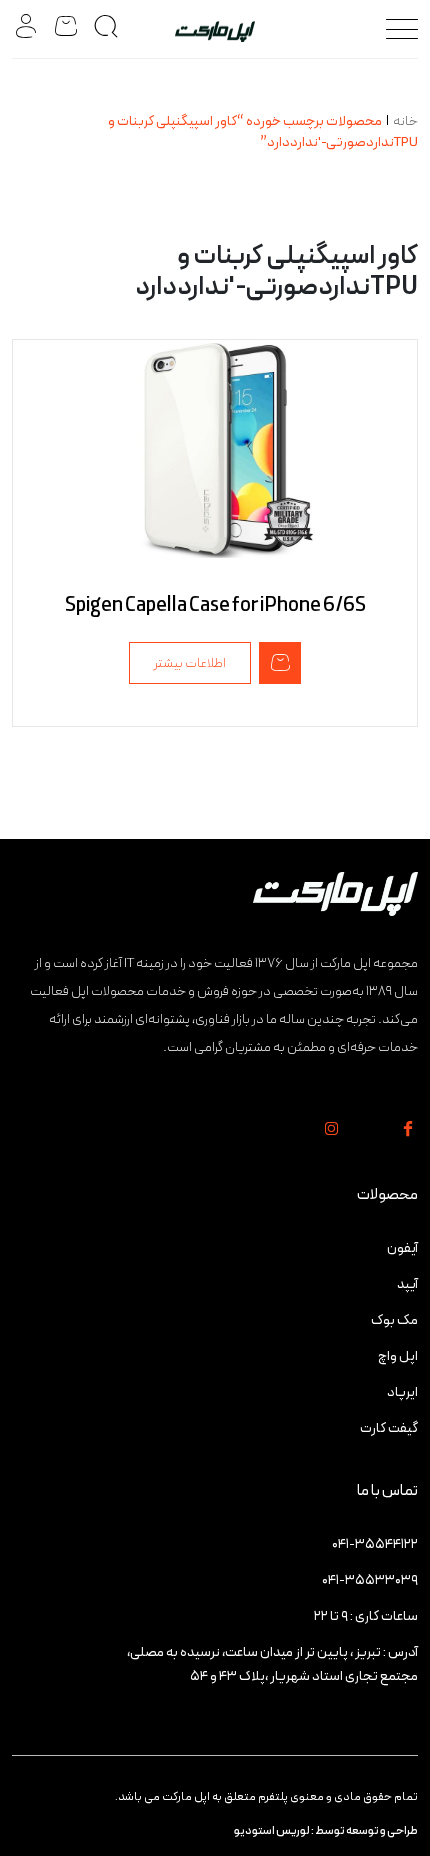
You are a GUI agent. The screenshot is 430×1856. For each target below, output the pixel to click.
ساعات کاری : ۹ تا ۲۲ (366, 1616)
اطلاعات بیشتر (190, 663)
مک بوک (394, 1320)
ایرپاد (402, 1392)
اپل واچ (398, 1356)
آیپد (407, 1284)
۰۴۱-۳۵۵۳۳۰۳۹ (370, 1580)
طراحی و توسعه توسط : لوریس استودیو (326, 1831)
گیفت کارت (389, 1428)
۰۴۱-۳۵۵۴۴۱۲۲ (375, 1544)
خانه (405, 121)
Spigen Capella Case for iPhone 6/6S (215, 606)
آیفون (402, 1248)
